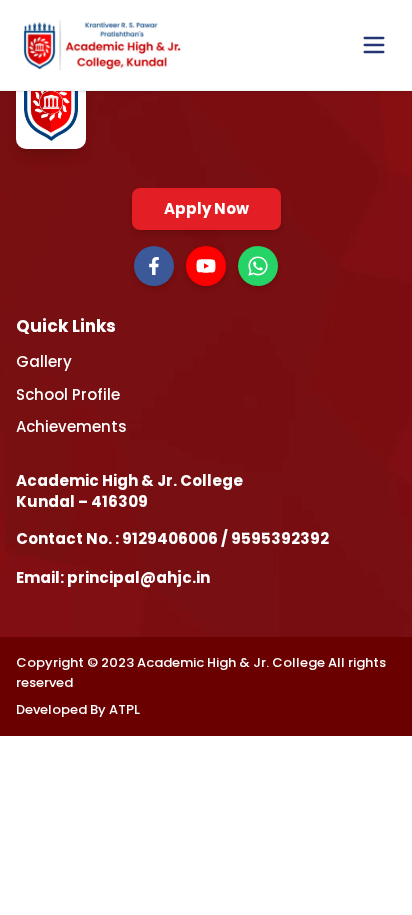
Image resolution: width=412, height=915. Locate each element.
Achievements (71, 426)
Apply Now (206, 208)
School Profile (68, 394)
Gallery (44, 361)
